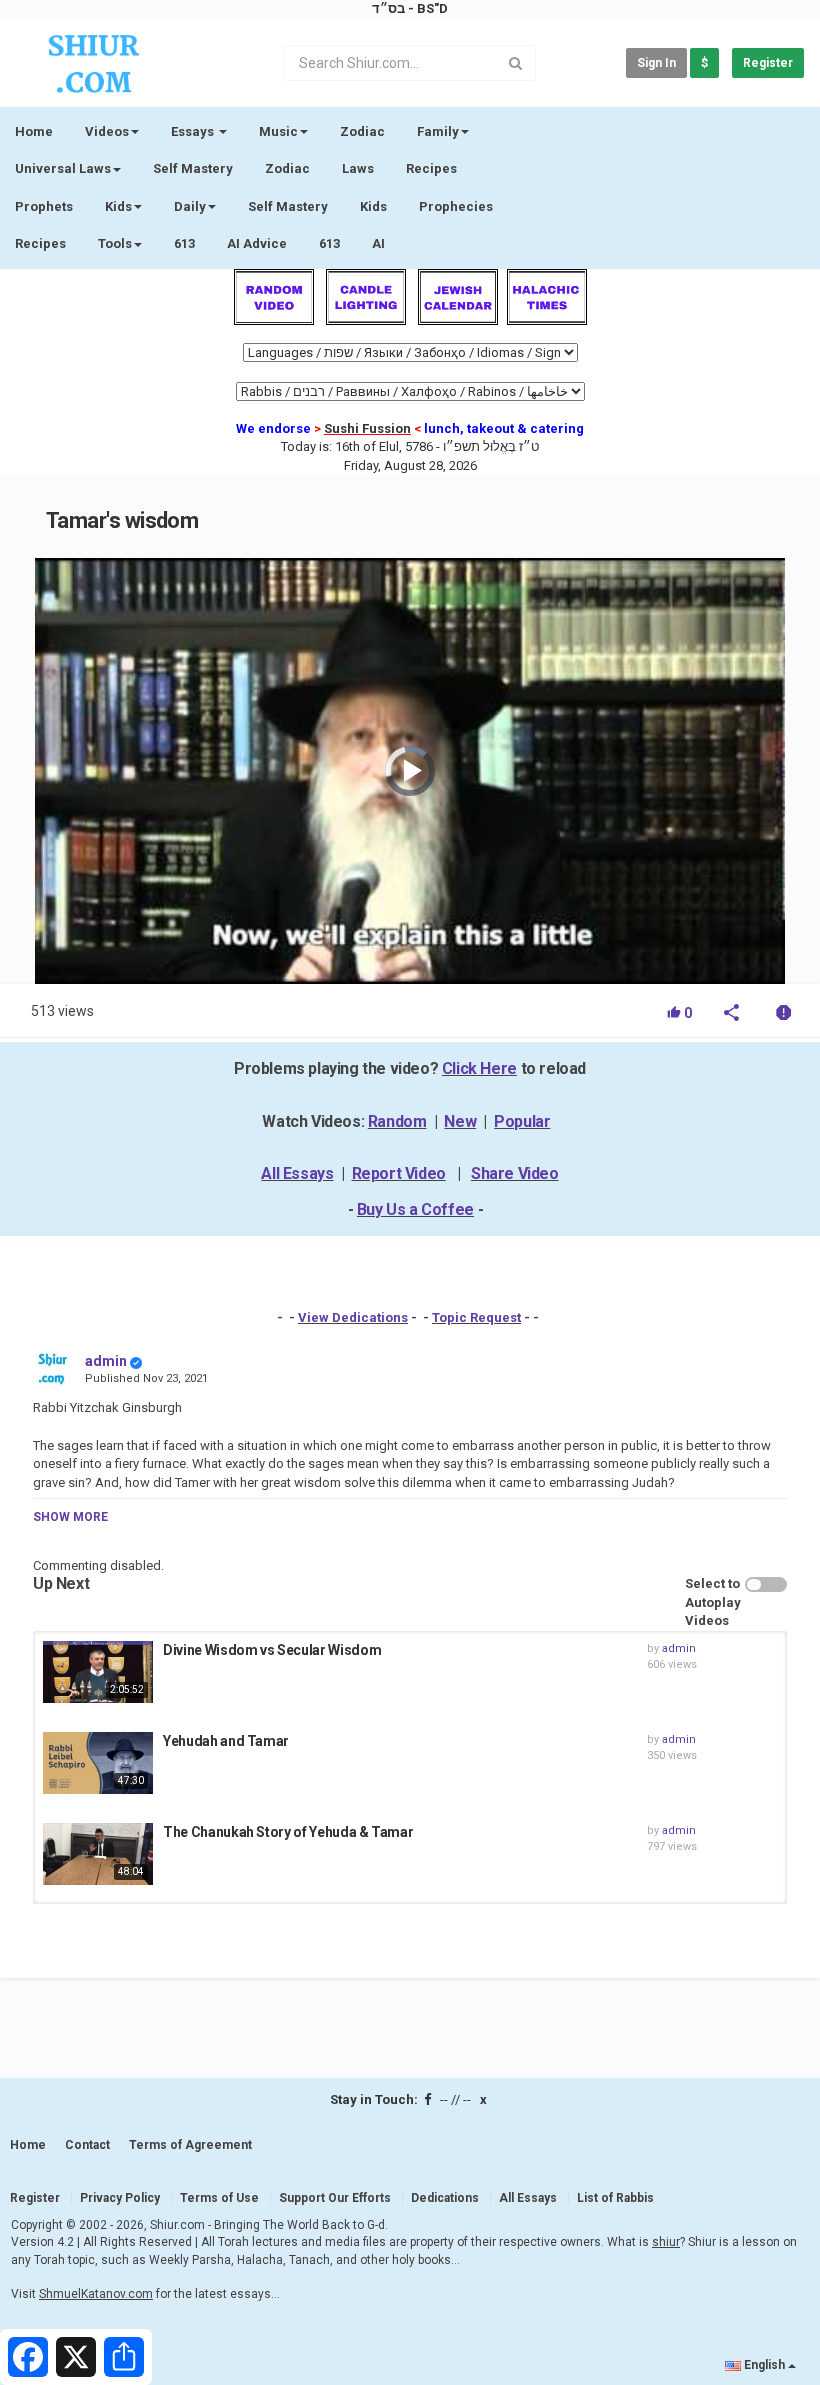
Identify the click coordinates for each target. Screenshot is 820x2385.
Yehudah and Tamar (226, 1741)
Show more (70, 1517)
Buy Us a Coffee (415, 1209)
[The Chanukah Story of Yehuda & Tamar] (98, 1854)
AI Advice (257, 243)
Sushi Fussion (367, 428)
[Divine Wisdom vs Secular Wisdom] (98, 1672)
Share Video (515, 1173)
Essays (194, 131)
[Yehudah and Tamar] (98, 1763)
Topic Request (476, 1317)
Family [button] (438, 131)
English (764, 2365)
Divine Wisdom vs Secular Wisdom (272, 1650)
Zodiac (287, 168)
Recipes (431, 168)
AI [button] (378, 243)
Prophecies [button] (456, 206)
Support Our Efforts (335, 2198)
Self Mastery (193, 168)
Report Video (399, 1173)
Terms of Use (219, 2198)
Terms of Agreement (190, 2145)
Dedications (445, 2198)
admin (106, 1361)
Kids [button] (118, 206)
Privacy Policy (120, 2198)
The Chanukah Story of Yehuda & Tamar (288, 1832)
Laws (358, 168)
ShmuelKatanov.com (96, 2294)
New (460, 1121)
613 (184, 243)
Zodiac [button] (362, 131)
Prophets (44, 206)
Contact (87, 2145)
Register (768, 63)
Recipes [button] (40, 243)
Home (34, 131)
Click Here (479, 1068)
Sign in (656, 63)
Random (397, 1121)
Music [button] (278, 131)
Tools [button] (115, 243)
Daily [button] (190, 206)
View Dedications (353, 1317)
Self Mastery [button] (288, 206)
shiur (666, 2242)
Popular (522, 1121)
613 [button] (329, 243)
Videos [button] (107, 131)
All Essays (297, 1173)
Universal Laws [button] (63, 168)
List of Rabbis (615, 2198)
